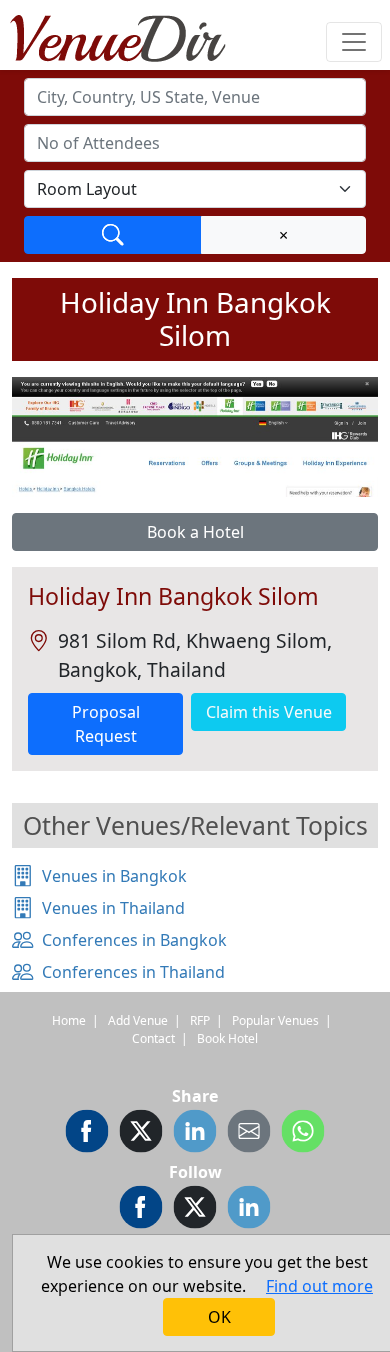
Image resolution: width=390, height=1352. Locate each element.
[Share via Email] (249, 1134)
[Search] (113, 235)
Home (69, 1020)
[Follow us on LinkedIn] (249, 1210)
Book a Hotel (195, 532)
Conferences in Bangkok (134, 940)
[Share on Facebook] (87, 1134)
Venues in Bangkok (114, 876)
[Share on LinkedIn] (195, 1134)
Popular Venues (275, 1020)
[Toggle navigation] (354, 42)
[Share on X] (141, 1134)
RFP (200, 1020)
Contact (153, 1038)
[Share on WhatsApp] (303, 1134)
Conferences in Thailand (133, 972)
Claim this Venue (269, 712)
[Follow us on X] (195, 1210)
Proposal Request (106, 724)
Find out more (319, 1286)
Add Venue (138, 1020)
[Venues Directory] (128, 35)
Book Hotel (227, 1038)
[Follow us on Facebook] (141, 1210)
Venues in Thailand (113, 908)
